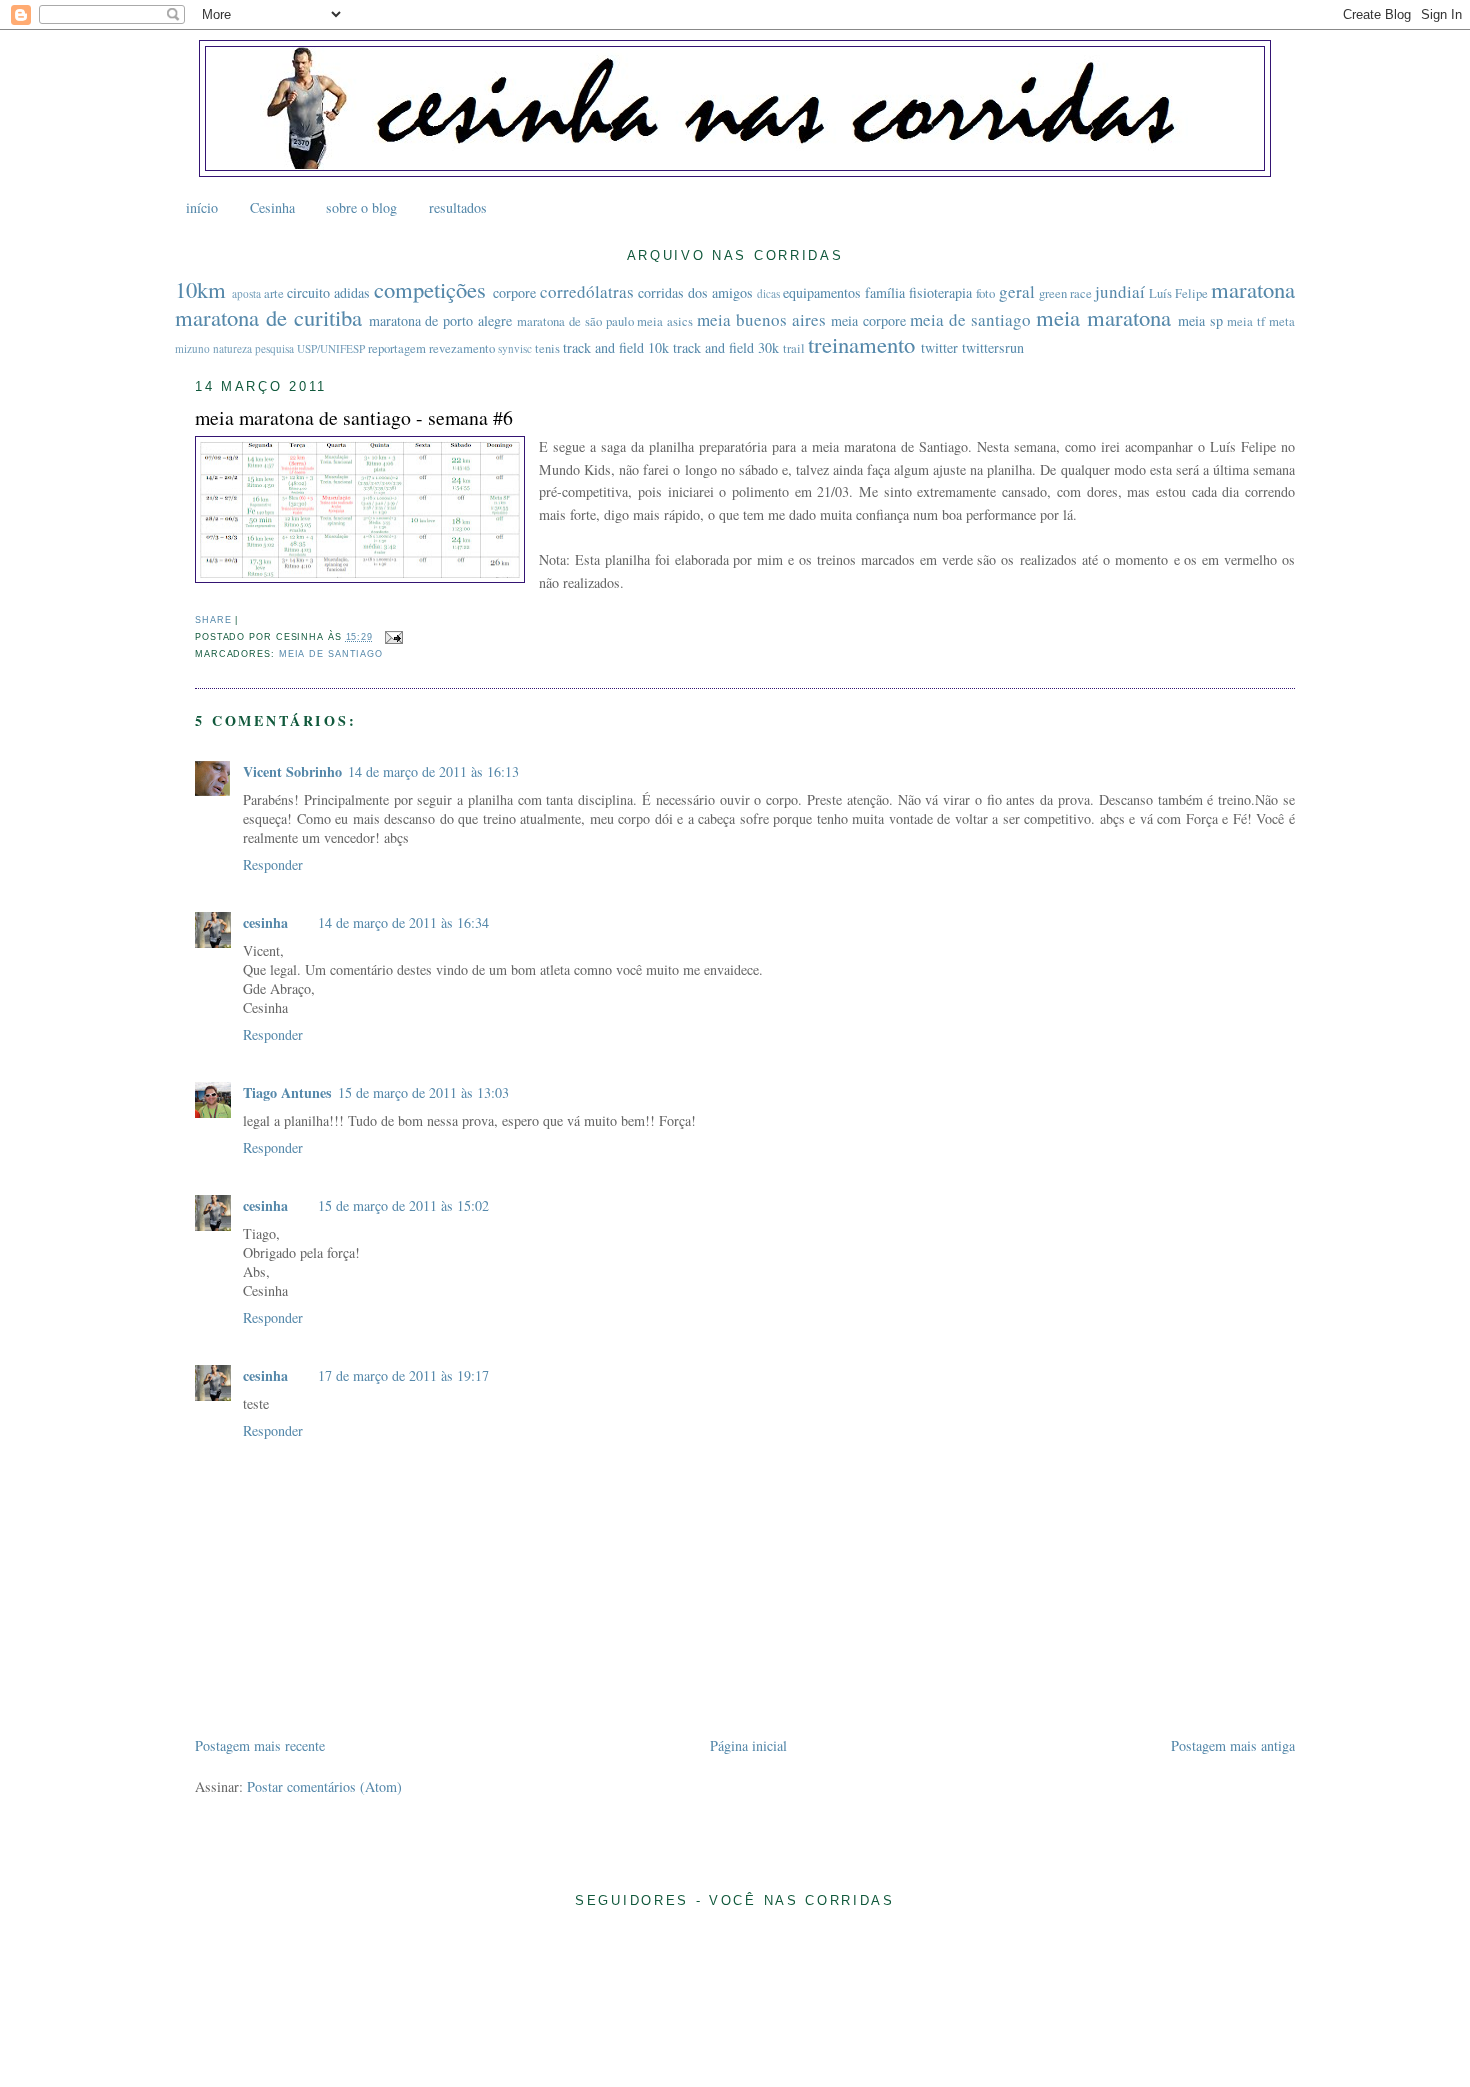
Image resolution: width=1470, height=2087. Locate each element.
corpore (514, 292)
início (202, 207)
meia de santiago (970, 319)
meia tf (1246, 321)
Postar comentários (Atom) (324, 1786)
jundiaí (1120, 291)
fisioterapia (940, 292)
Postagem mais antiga (1233, 1745)
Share (213, 620)
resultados (458, 207)
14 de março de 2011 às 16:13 (433, 771)
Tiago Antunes (287, 1092)
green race (1065, 293)
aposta (246, 293)
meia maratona (1103, 317)
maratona (1253, 289)
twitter (939, 347)
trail (794, 348)
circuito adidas (328, 292)
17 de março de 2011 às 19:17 (403, 1375)
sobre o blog (361, 207)
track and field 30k (726, 347)
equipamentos (822, 292)
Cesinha (272, 207)
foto (985, 293)
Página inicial (748, 1745)
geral (1017, 291)
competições (430, 289)
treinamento (861, 344)
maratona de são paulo (575, 321)
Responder (273, 864)
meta (1282, 321)
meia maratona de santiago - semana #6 (354, 417)
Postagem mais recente (260, 1745)
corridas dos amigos (695, 292)
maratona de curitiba (268, 317)
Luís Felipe (1178, 293)
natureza (232, 348)
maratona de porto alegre (441, 320)
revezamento (462, 348)
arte (274, 293)
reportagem (397, 348)
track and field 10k (616, 347)
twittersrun (993, 347)
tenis (547, 348)
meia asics (665, 321)
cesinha (265, 922)
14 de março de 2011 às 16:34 (403, 922)
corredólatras (587, 291)
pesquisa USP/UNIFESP (310, 348)
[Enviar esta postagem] (392, 637)
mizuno (192, 348)
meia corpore (868, 320)
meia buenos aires (761, 319)
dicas (768, 293)
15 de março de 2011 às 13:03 (423, 1092)
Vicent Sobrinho (292, 771)
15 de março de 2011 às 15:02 (403, 1205)
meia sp (1200, 320)
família (885, 292)
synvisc (515, 348)
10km (200, 289)
